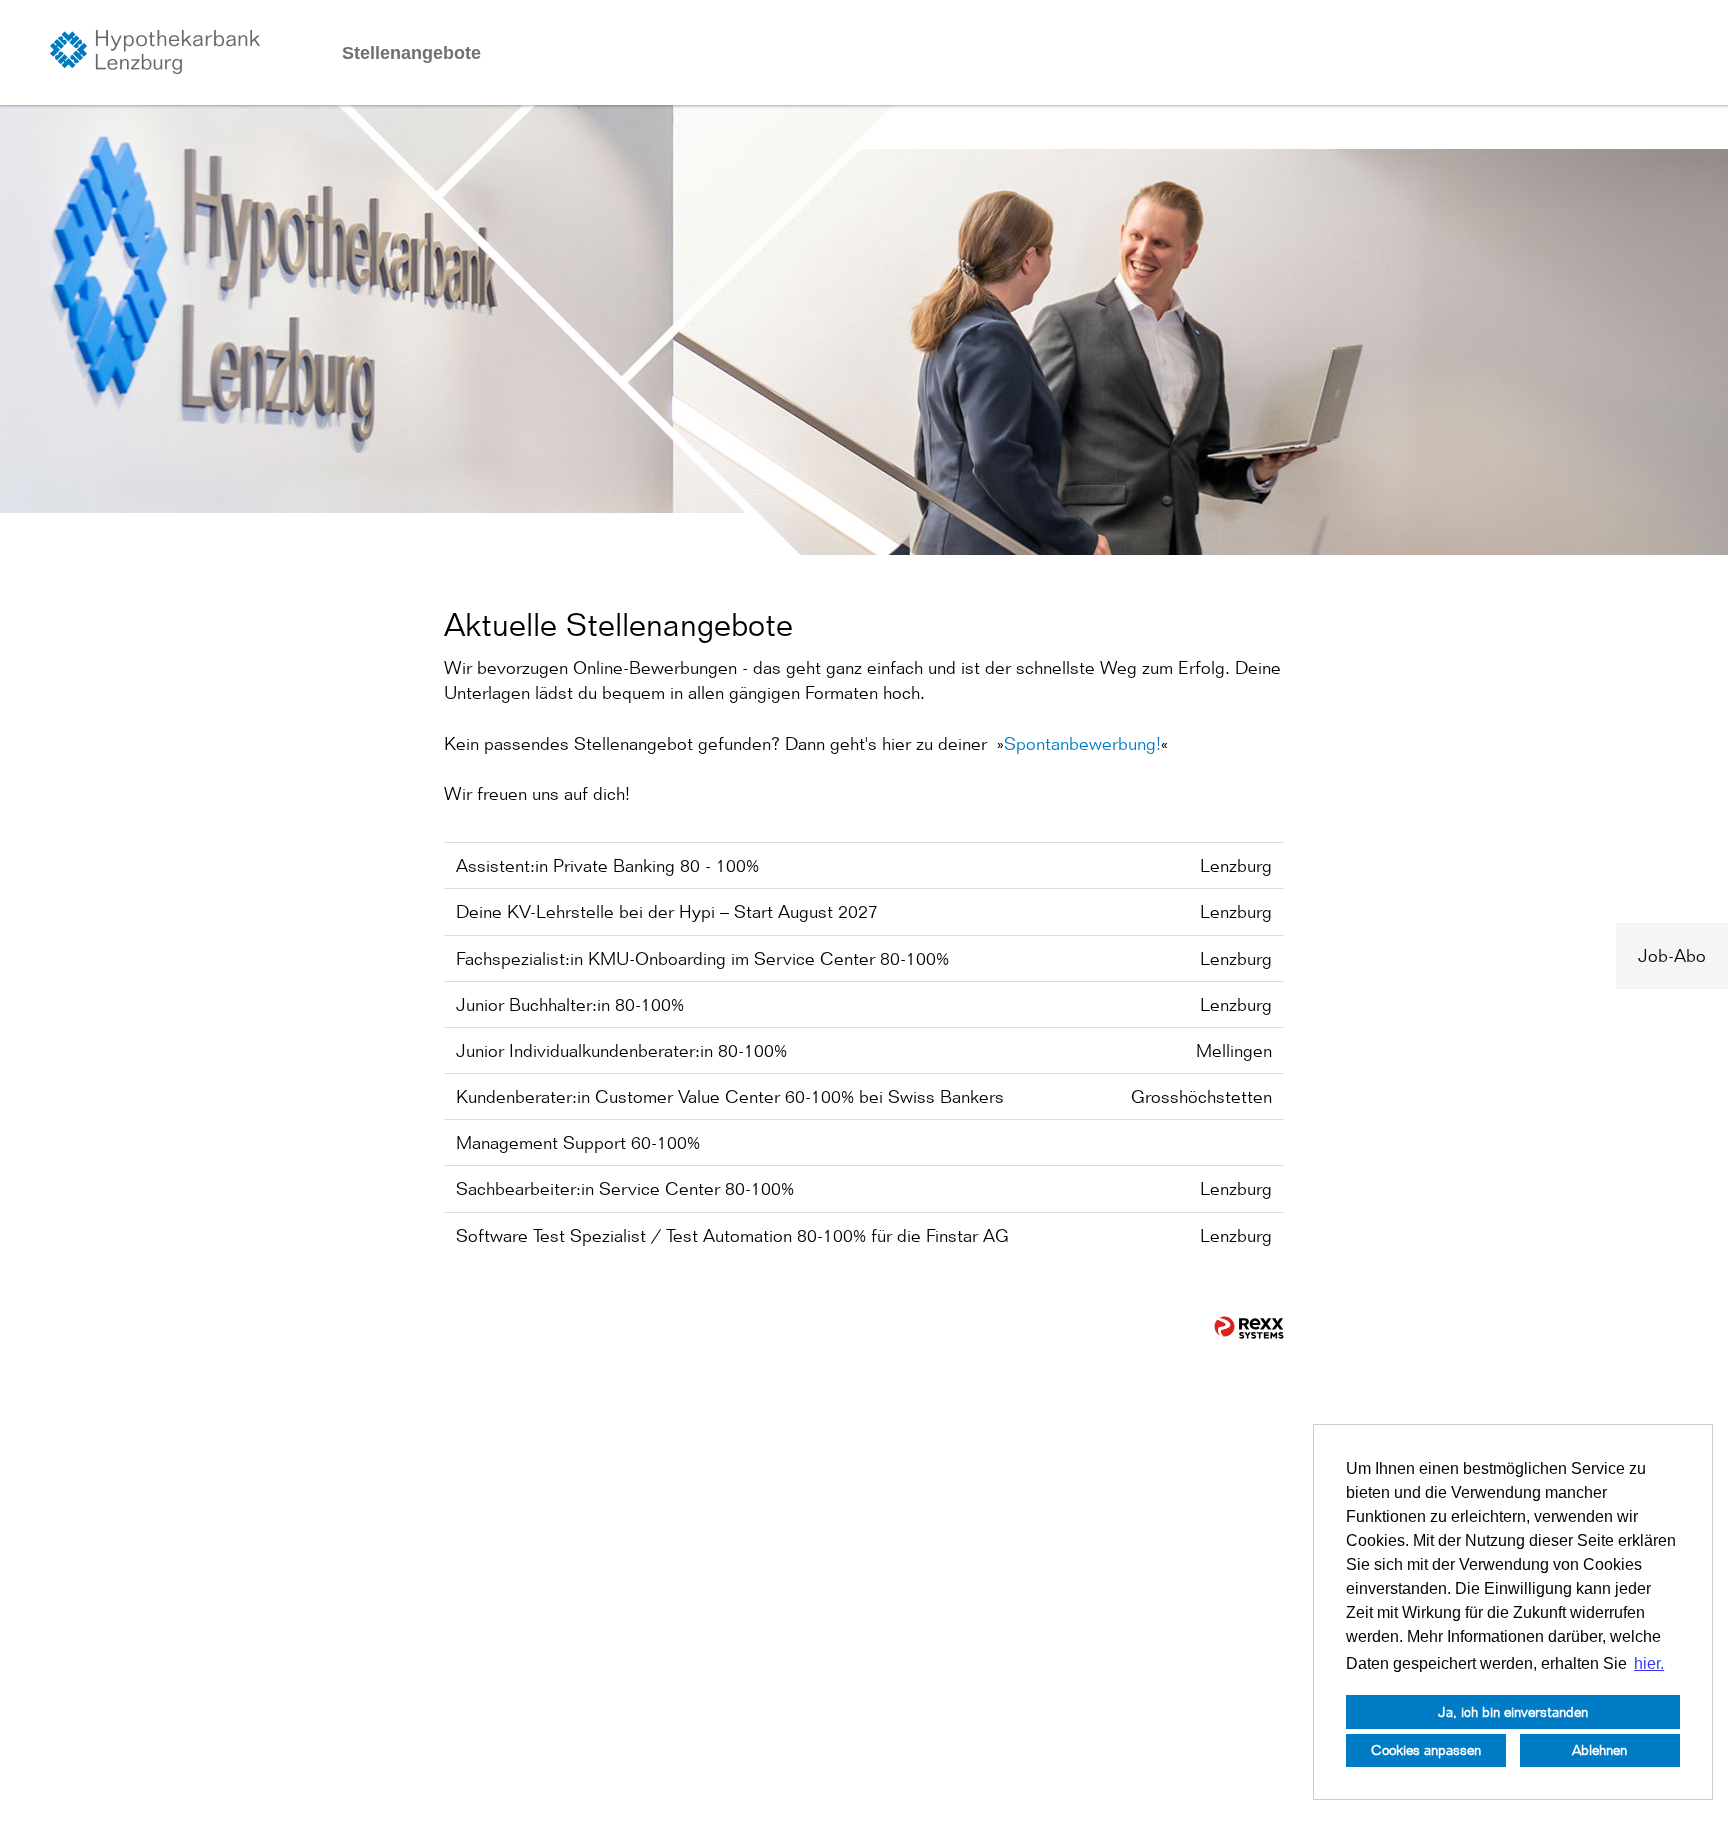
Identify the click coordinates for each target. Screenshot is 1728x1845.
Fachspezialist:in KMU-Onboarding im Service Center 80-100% (702, 958)
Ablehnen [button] (1599, 1749)
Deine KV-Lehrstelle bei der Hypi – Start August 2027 (667, 911)
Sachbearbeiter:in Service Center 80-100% (625, 1188)
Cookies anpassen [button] (1426, 1749)
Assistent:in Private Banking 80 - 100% (607, 865)
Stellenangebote (411, 53)
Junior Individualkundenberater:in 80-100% (621, 1050)
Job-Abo (1672, 955)
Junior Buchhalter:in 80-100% (570, 1004)
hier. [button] (1649, 1663)
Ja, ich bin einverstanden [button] (1513, 1711)
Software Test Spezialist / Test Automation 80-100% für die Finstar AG (732, 1235)
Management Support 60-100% (578, 1142)
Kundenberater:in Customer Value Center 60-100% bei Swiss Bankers (730, 1096)
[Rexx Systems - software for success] (1249, 1327)
